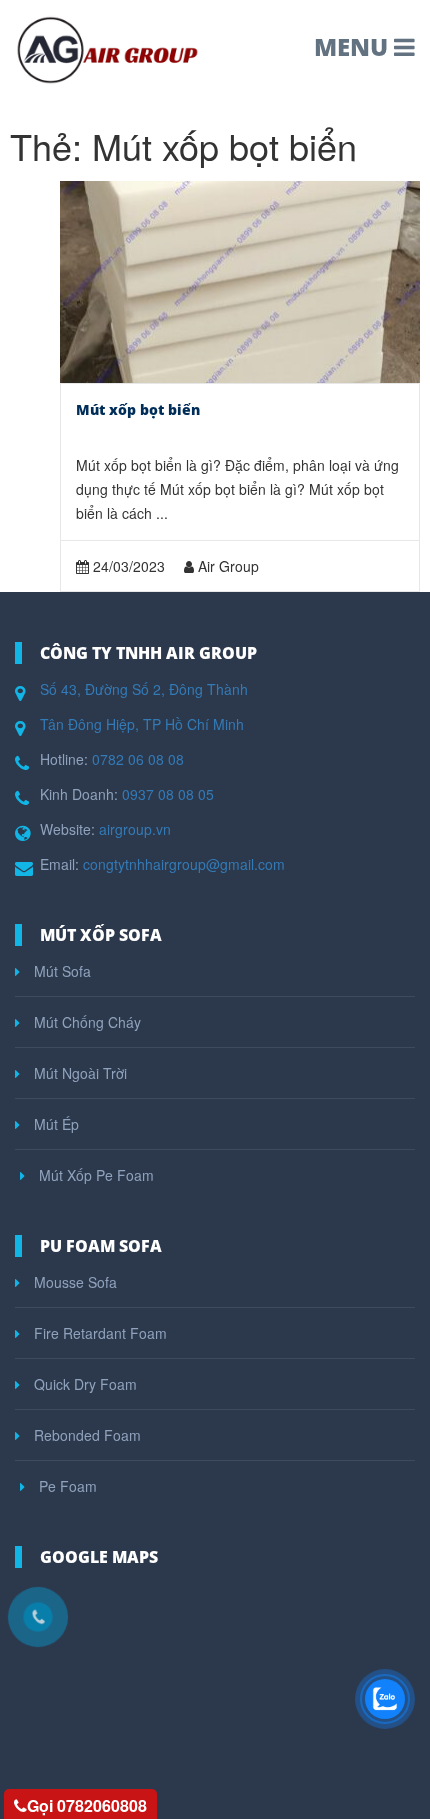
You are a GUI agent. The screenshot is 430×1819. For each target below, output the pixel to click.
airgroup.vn (135, 829)
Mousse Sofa (73, 1282)
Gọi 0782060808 (87, 1805)
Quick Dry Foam (83, 1384)
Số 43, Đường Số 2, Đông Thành (144, 689)
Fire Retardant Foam (98, 1333)
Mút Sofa (60, 971)
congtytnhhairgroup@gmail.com (184, 864)
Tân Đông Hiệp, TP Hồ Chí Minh (142, 724)
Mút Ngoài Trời (78, 1073)
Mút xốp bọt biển (138, 409)
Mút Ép (54, 1124)
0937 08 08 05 (168, 794)
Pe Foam (66, 1486)
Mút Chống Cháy (85, 1022)
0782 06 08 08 (138, 759)
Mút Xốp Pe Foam (94, 1175)
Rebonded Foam (85, 1435)
